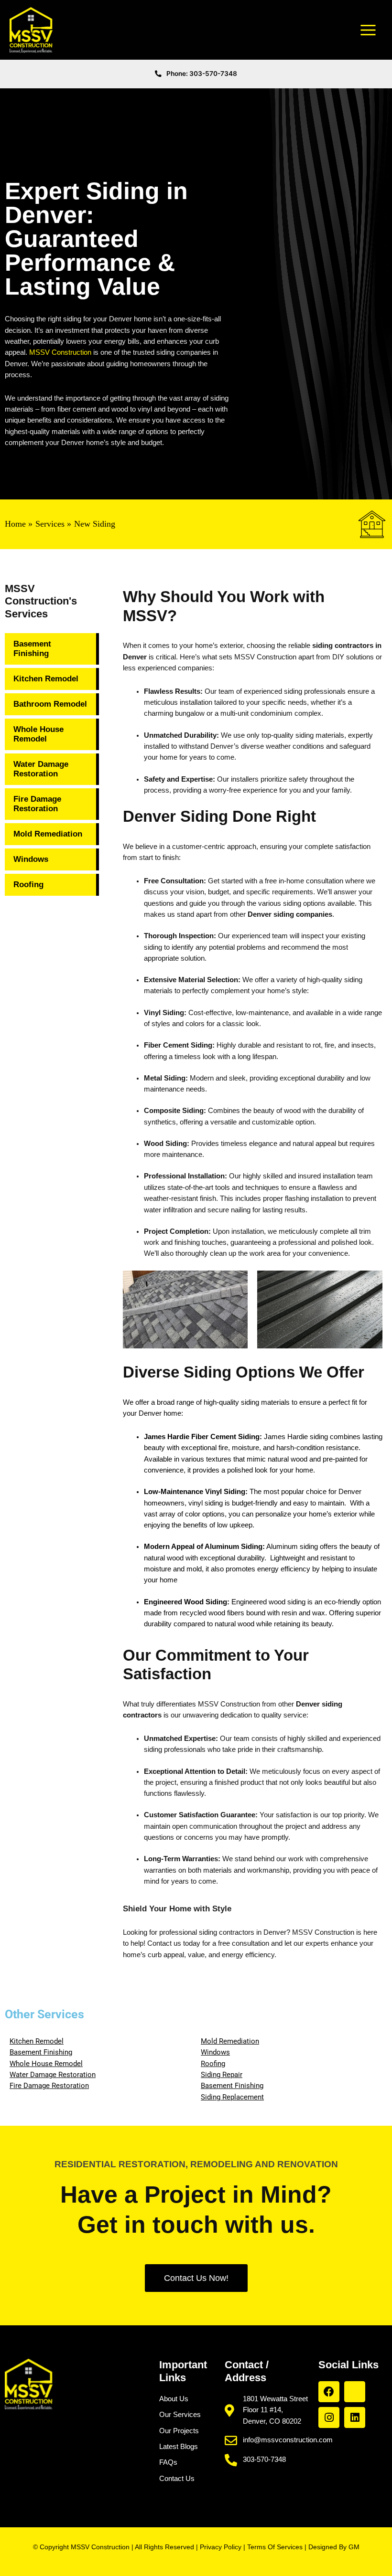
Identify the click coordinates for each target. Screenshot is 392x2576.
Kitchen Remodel (46, 679)
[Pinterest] (355, 2392)
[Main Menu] (368, 30)
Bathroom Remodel (50, 704)
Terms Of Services (275, 2547)
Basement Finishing (32, 649)
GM (354, 2547)
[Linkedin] (355, 2417)
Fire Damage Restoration (37, 804)
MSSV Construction (60, 352)
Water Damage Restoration (41, 769)
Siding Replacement (232, 2097)
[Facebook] (329, 2392)
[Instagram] (329, 2417)
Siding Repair (222, 2075)
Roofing (28, 885)
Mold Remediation (48, 834)
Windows (31, 859)
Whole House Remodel (38, 734)
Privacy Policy (221, 2547)
